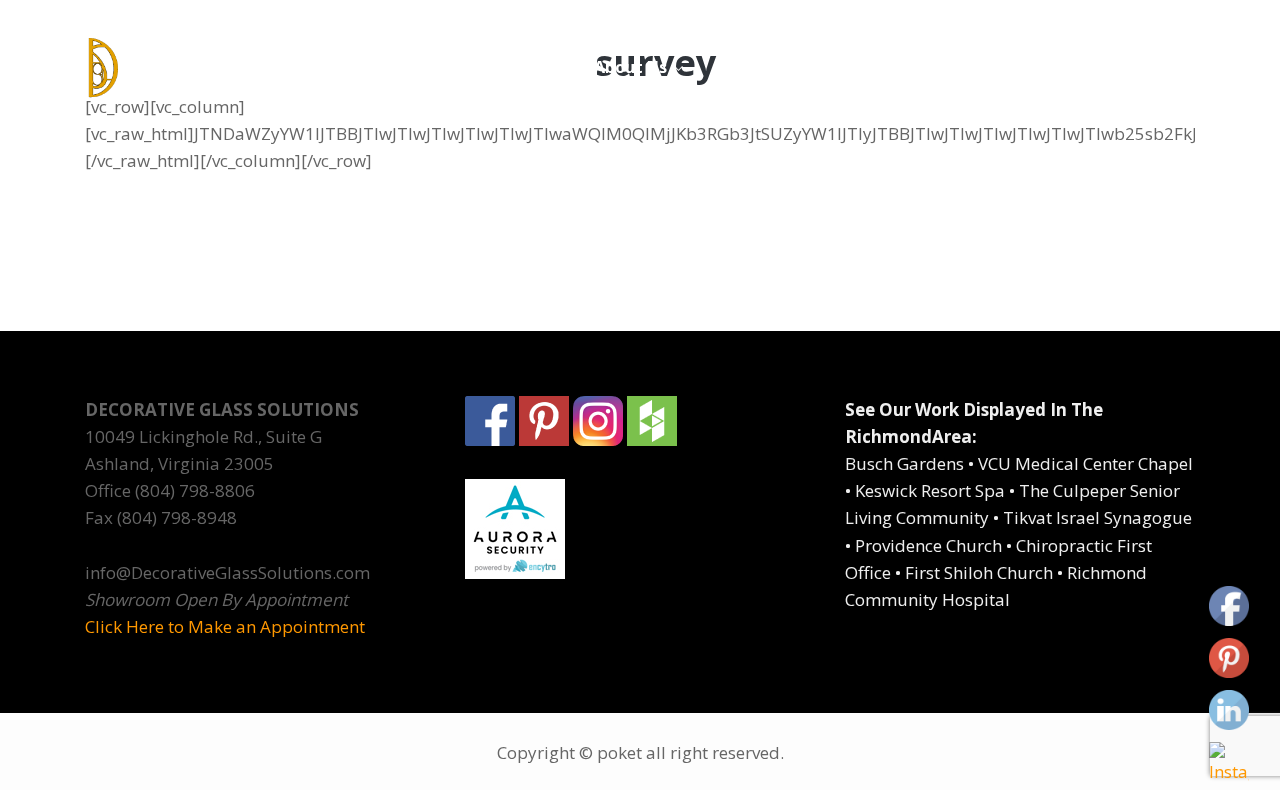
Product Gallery (776, 67)
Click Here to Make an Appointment (225, 626)
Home (541, 67)
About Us (630, 67)
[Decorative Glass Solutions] (212, 67)
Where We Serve (951, 67)
